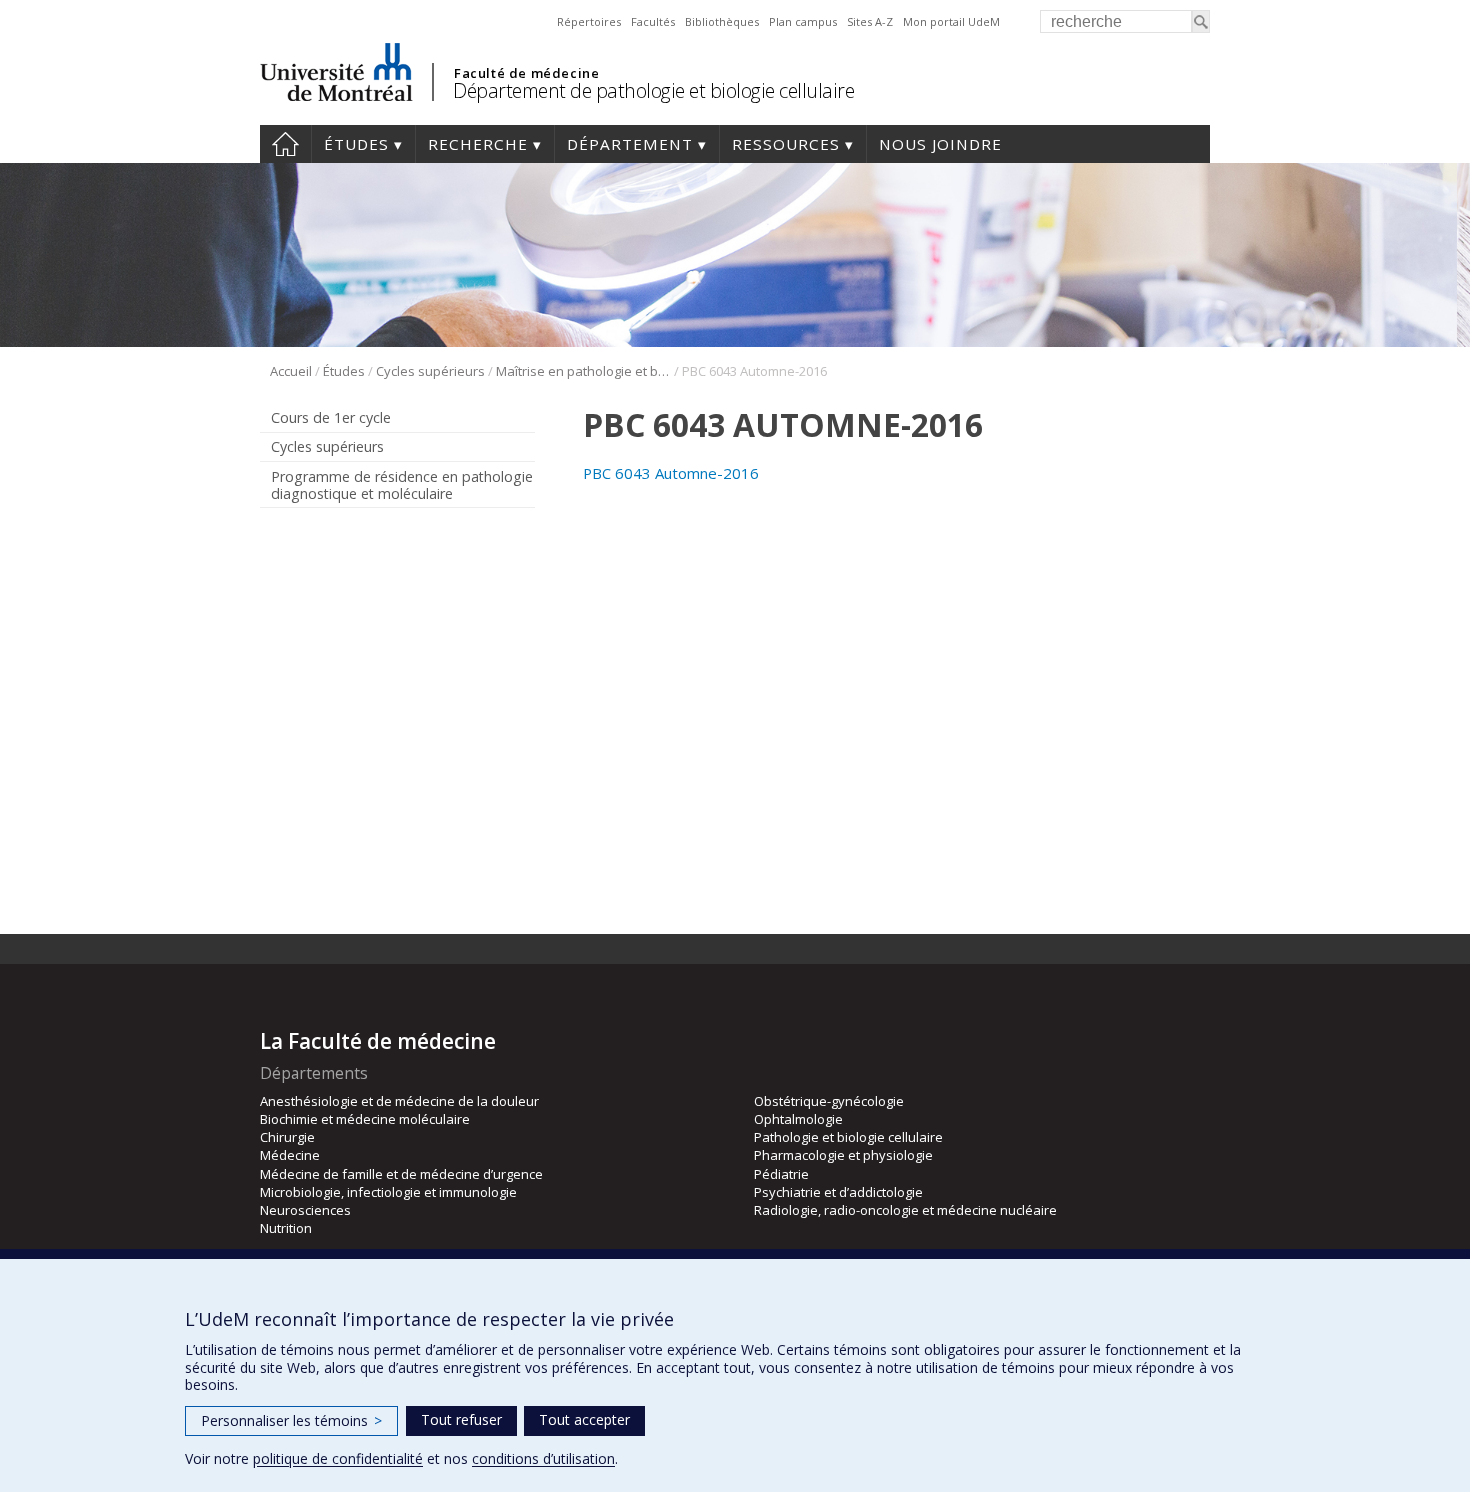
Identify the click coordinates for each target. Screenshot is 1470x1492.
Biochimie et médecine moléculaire (365, 1119)
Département (630, 144)
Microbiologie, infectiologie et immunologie (388, 1192)
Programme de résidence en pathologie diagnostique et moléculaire (402, 485)
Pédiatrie (781, 1174)
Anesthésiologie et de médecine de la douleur (399, 1101)
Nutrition (286, 1228)
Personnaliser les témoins (291, 1420)
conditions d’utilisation (543, 1458)
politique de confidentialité (338, 1458)
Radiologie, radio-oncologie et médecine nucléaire (905, 1210)
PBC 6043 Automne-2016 (671, 473)
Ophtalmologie (798, 1119)
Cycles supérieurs (430, 371)
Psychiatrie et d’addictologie (838, 1192)
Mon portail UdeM (951, 21)
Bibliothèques (722, 21)
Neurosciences (305, 1210)
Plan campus (803, 21)
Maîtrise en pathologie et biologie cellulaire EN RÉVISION (583, 371)
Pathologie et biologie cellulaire (848, 1137)
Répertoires (589, 21)
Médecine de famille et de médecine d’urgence (401, 1174)
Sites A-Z (870, 21)
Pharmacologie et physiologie (843, 1155)
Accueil (285, 144)
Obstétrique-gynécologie (829, 1101)
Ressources (786, 144)
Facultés (653, 21)
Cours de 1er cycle (331, 417)
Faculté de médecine (526, 73)
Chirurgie (287, 1137)
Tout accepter (584, 1419)
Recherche (478, 144)
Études (356, 144)
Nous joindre (940, 144)
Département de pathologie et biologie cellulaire (653, 90)
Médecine (290, 1155)
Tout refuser (461, 1419)
